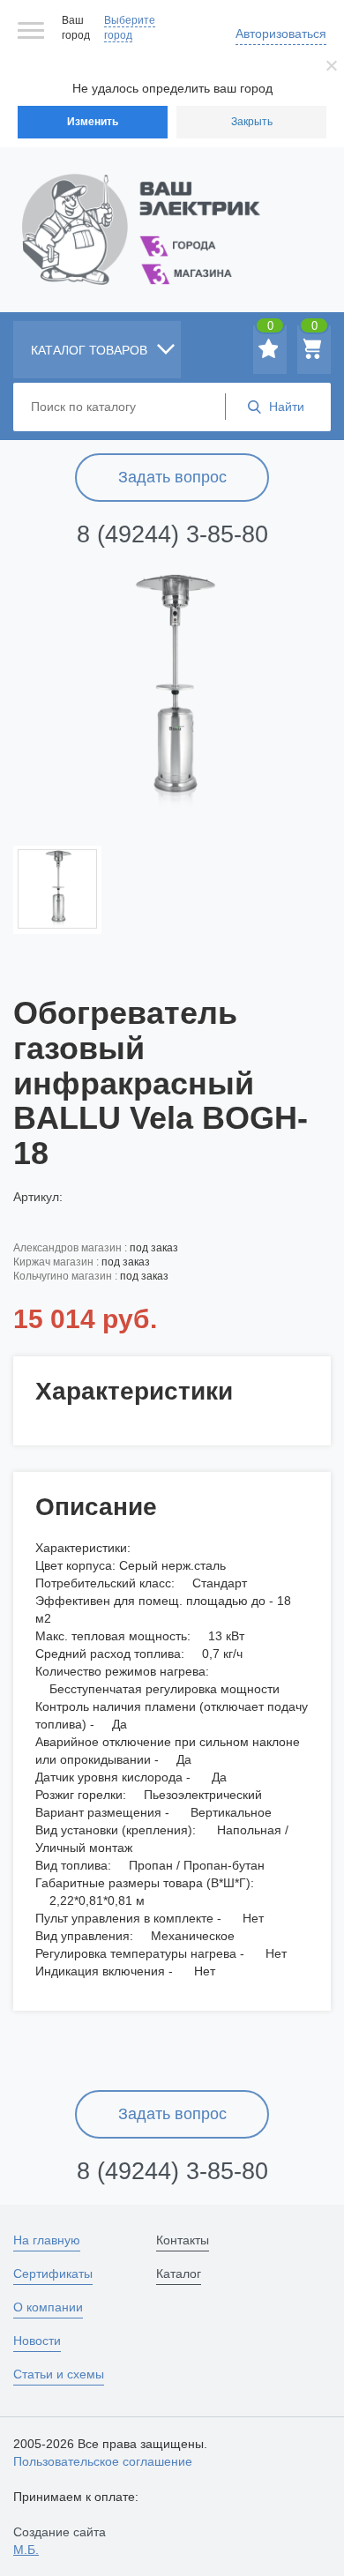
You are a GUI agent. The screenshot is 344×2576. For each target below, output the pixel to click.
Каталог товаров (91, 350)
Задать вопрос (172, 477)
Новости (37, 2341)
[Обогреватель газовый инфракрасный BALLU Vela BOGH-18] (172, 691)
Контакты (183, 2240)
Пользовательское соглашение (103, 2461)
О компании (48, 2307)
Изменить (93, 122)
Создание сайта (60, 2541)
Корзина (314, 329)
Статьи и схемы (59, 2374)
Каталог (179, 2274)
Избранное (270, 329)
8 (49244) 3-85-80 (172, 534)
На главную (47, 2240)
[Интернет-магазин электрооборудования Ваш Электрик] (172, 208)
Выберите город (130, 28)
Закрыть (252, 122)
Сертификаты (53, 2274)
